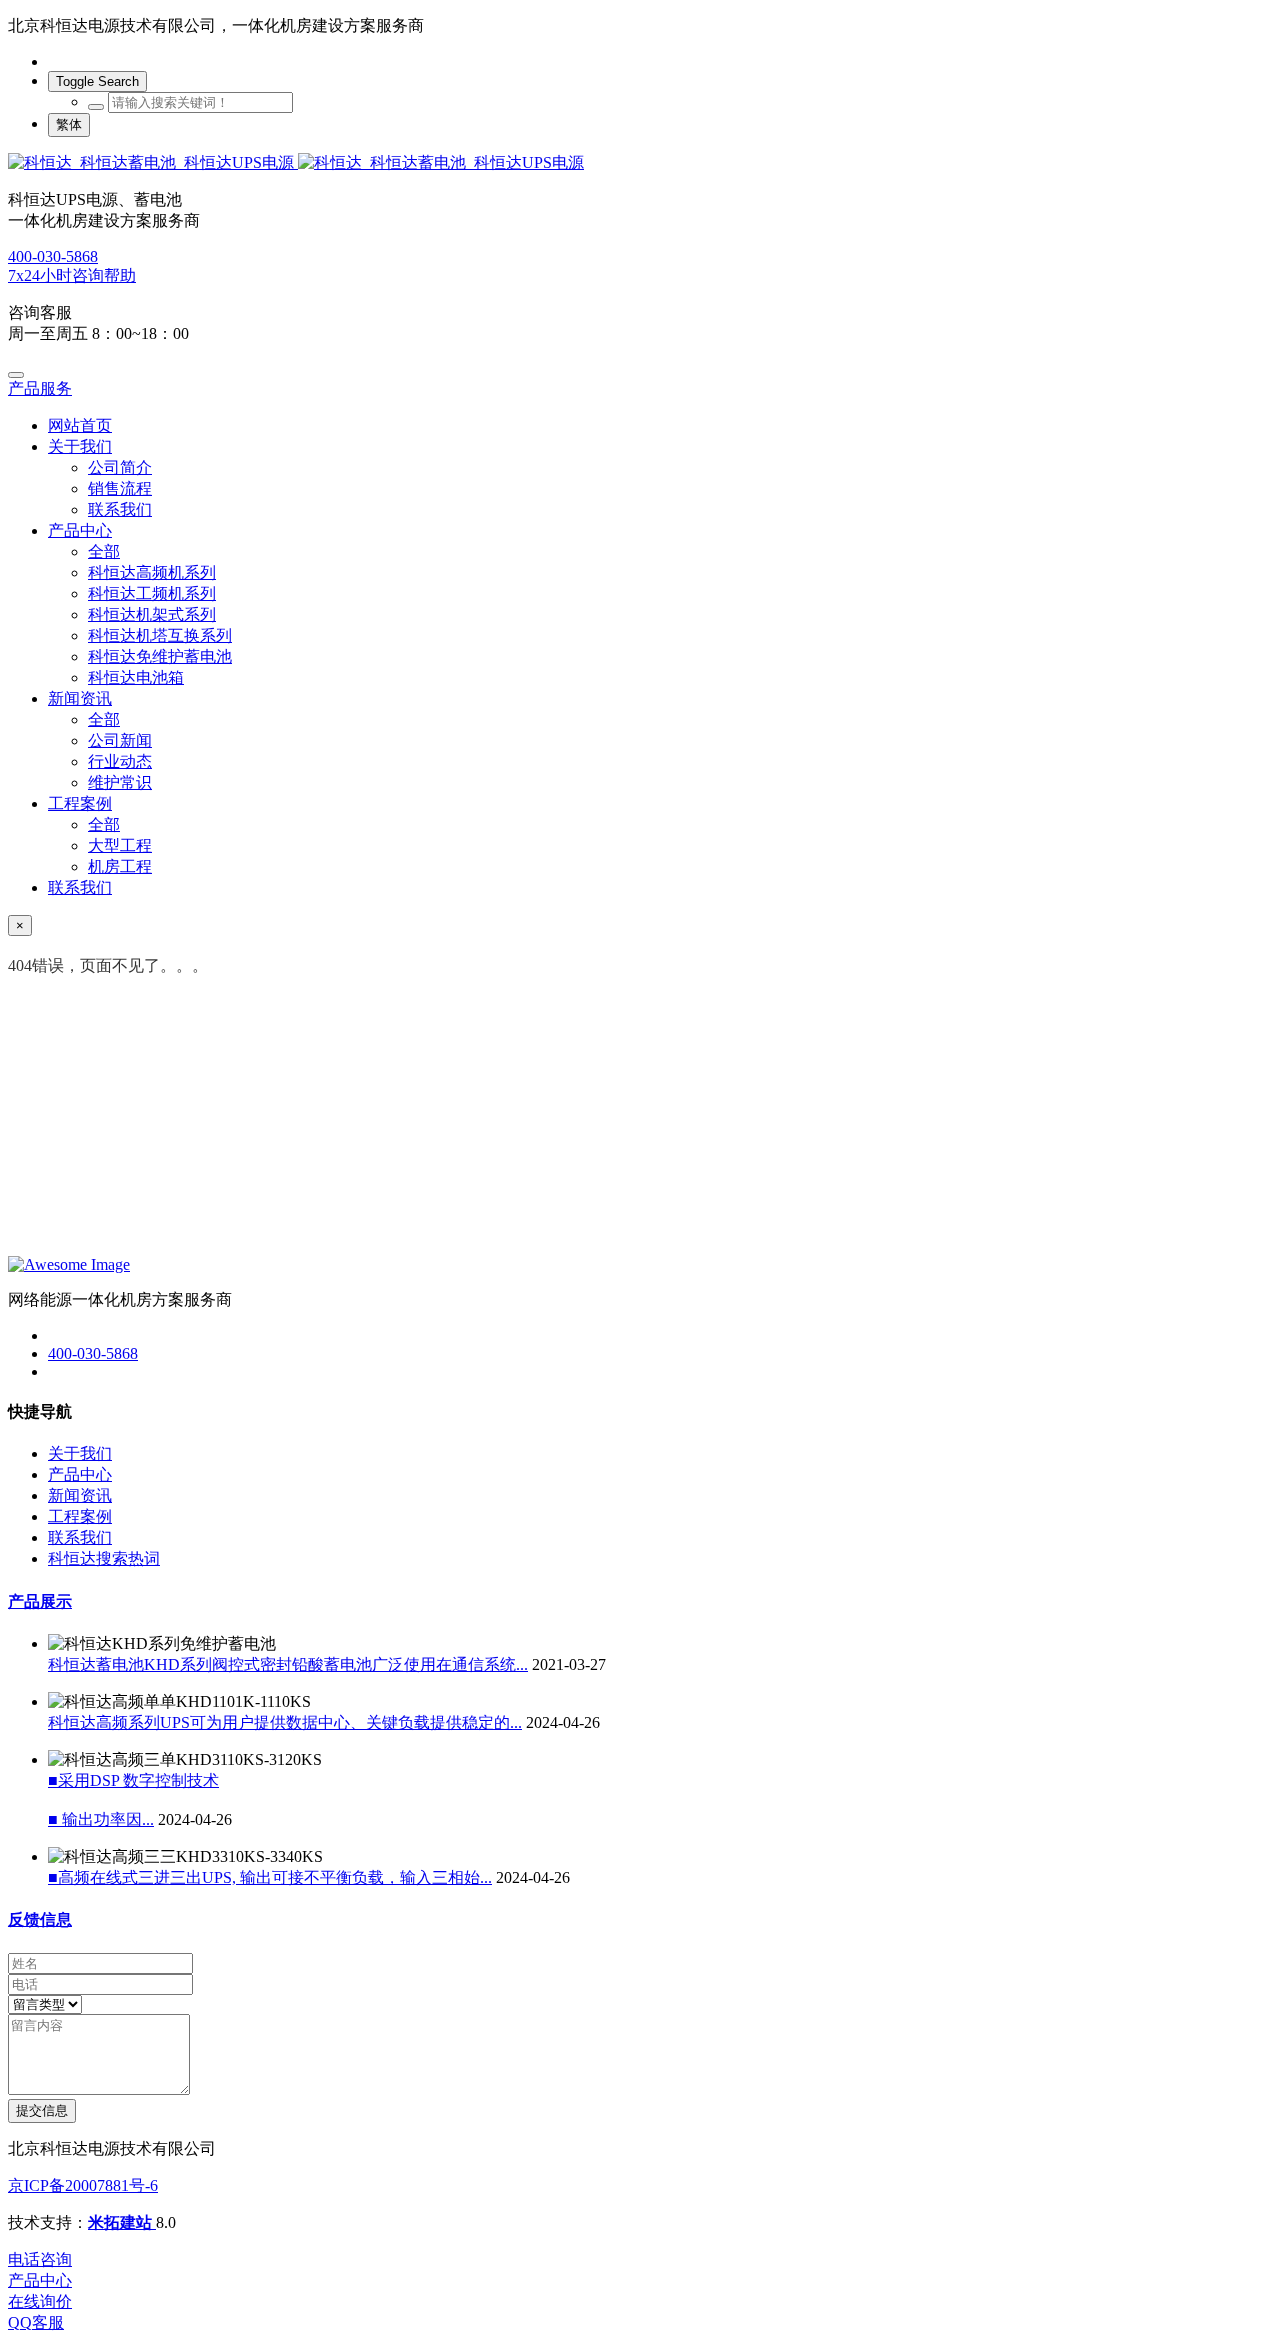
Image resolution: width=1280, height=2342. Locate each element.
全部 (104, 551)
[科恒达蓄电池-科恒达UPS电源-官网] (640, 163)
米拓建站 (122, 2222)
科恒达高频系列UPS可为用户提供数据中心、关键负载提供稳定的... (285, 1722)
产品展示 (40, 1601)
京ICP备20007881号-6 (83, 2185)
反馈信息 (40, 1919)
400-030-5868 (53, 256)
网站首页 (80, 425)
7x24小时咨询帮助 (72, 275)
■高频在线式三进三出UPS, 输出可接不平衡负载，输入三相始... (270, 1877)
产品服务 (40, 388)
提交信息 (42, 2110)
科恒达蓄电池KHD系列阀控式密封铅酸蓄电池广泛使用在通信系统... (288, 1664)
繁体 (69, 124)
